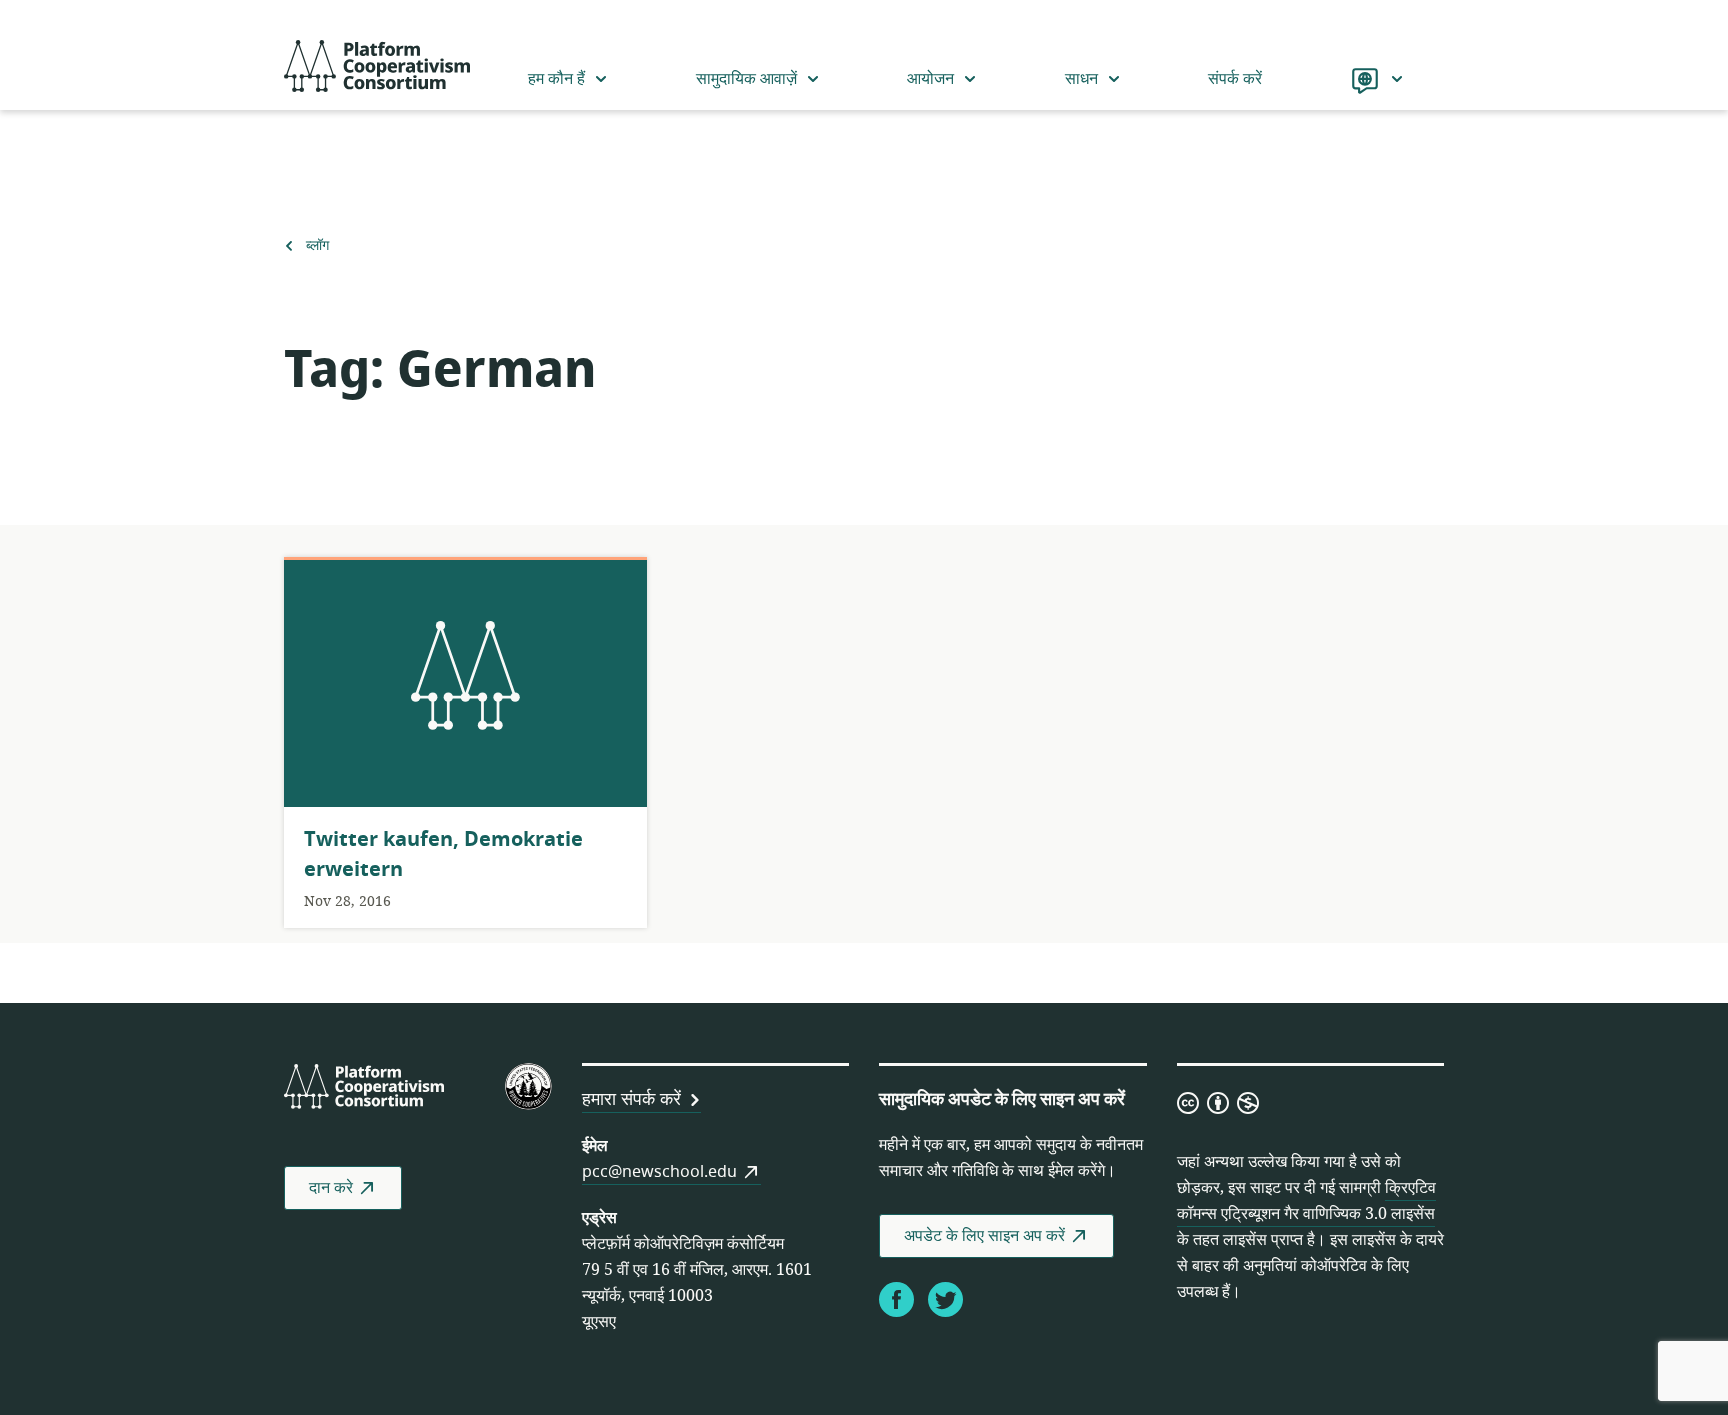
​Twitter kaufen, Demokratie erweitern (443, 854)
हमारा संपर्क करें (631, 1099)
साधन (1081, 79)
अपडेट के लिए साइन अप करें (984, 1236)
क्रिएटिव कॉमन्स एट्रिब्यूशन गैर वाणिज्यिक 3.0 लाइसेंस (1306, 1201)
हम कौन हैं (556, 79)
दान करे (331, 1188)
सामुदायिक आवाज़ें (746, 79)
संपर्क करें (1235, 79)
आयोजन (930, 79)
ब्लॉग (317, 246)
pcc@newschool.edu (659, 1172)
